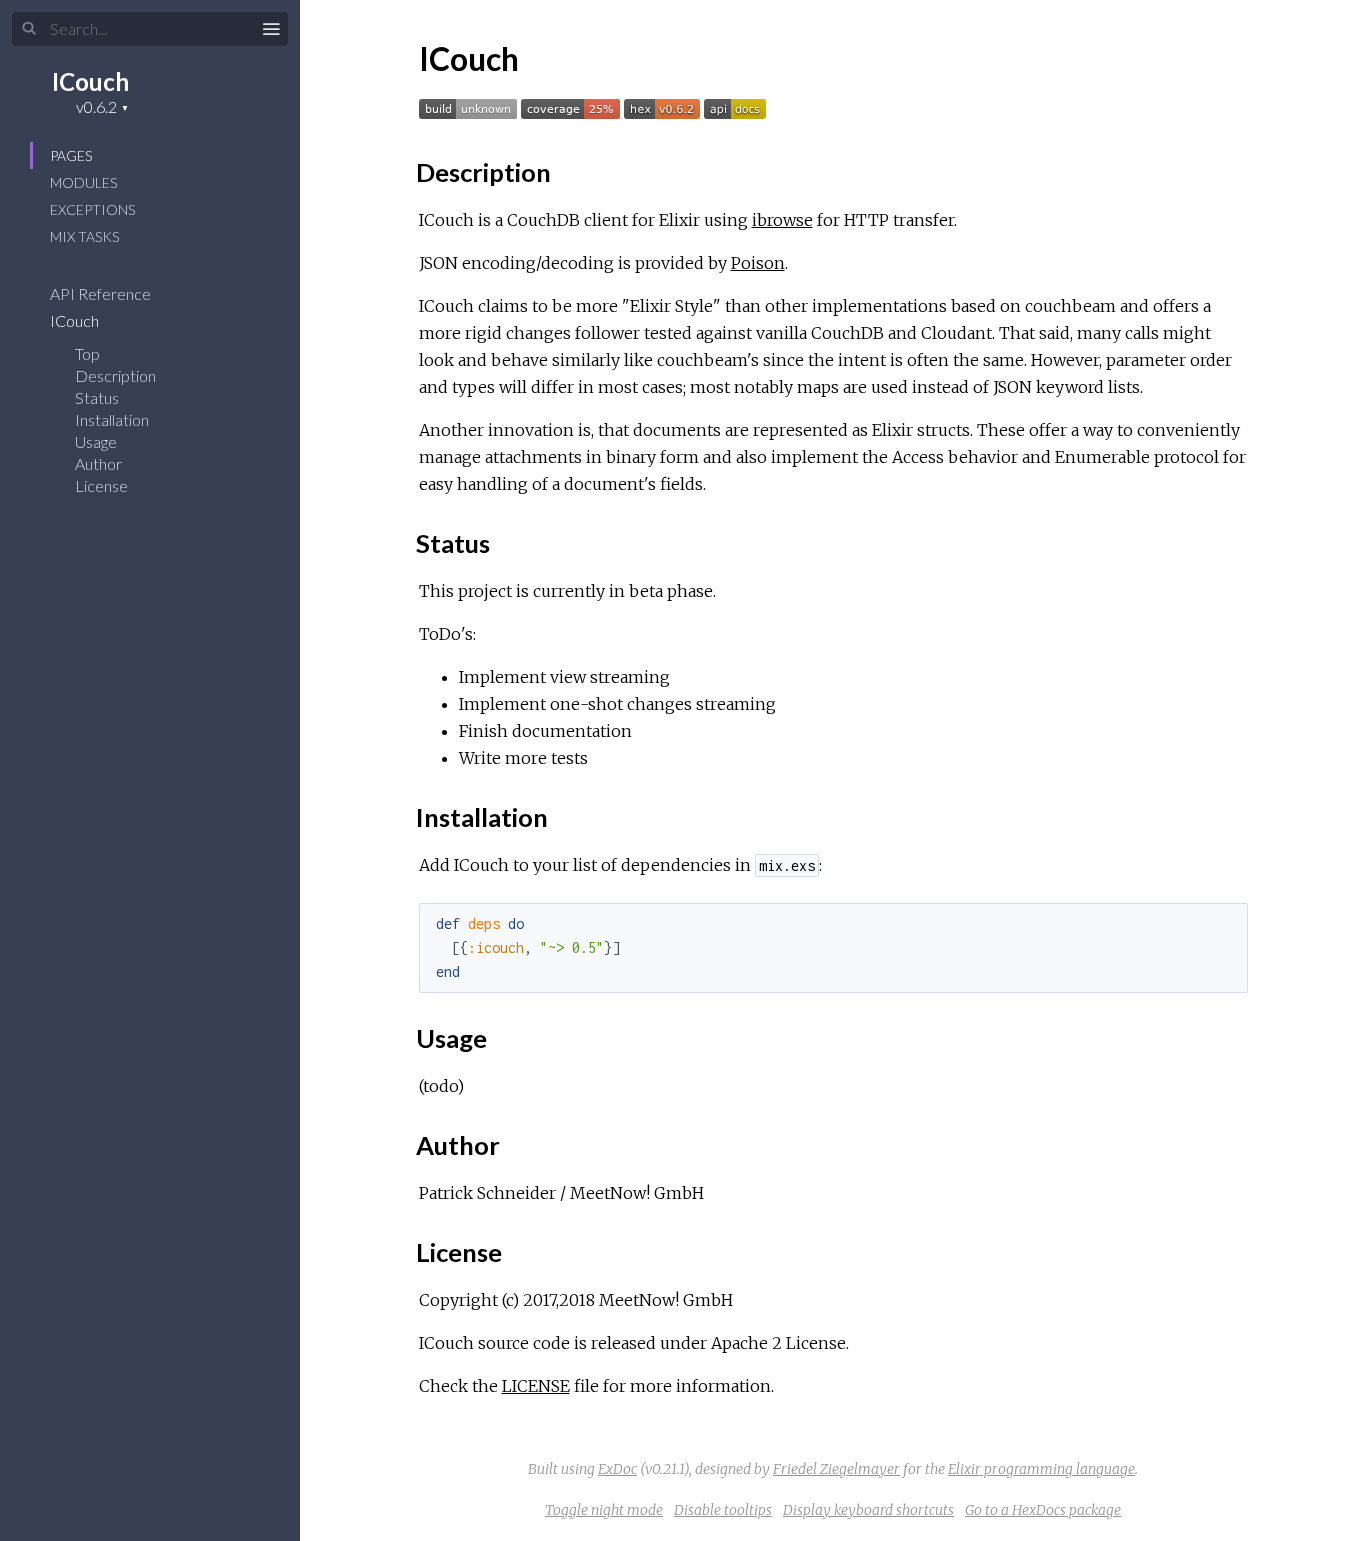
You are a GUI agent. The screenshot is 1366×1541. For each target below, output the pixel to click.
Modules (83, 182)
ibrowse (782, 220)
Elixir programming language (1041, 1469)
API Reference (102, 293)
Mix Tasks (84, 236)
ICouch (90, 81)
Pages (71, 155)
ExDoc (617, 1469)
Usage (96, 441)
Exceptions (92, 209)
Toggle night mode (604, 1510)
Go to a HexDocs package (1043, 1510)
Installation (112, 419)
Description (115, 375)
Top (87, 353)
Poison (758, 263)
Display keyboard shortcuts (868, 1510)
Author (98, 463)
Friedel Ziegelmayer (836, 1469)
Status (97, 397)
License (101, 485)
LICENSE (536, 1386)
